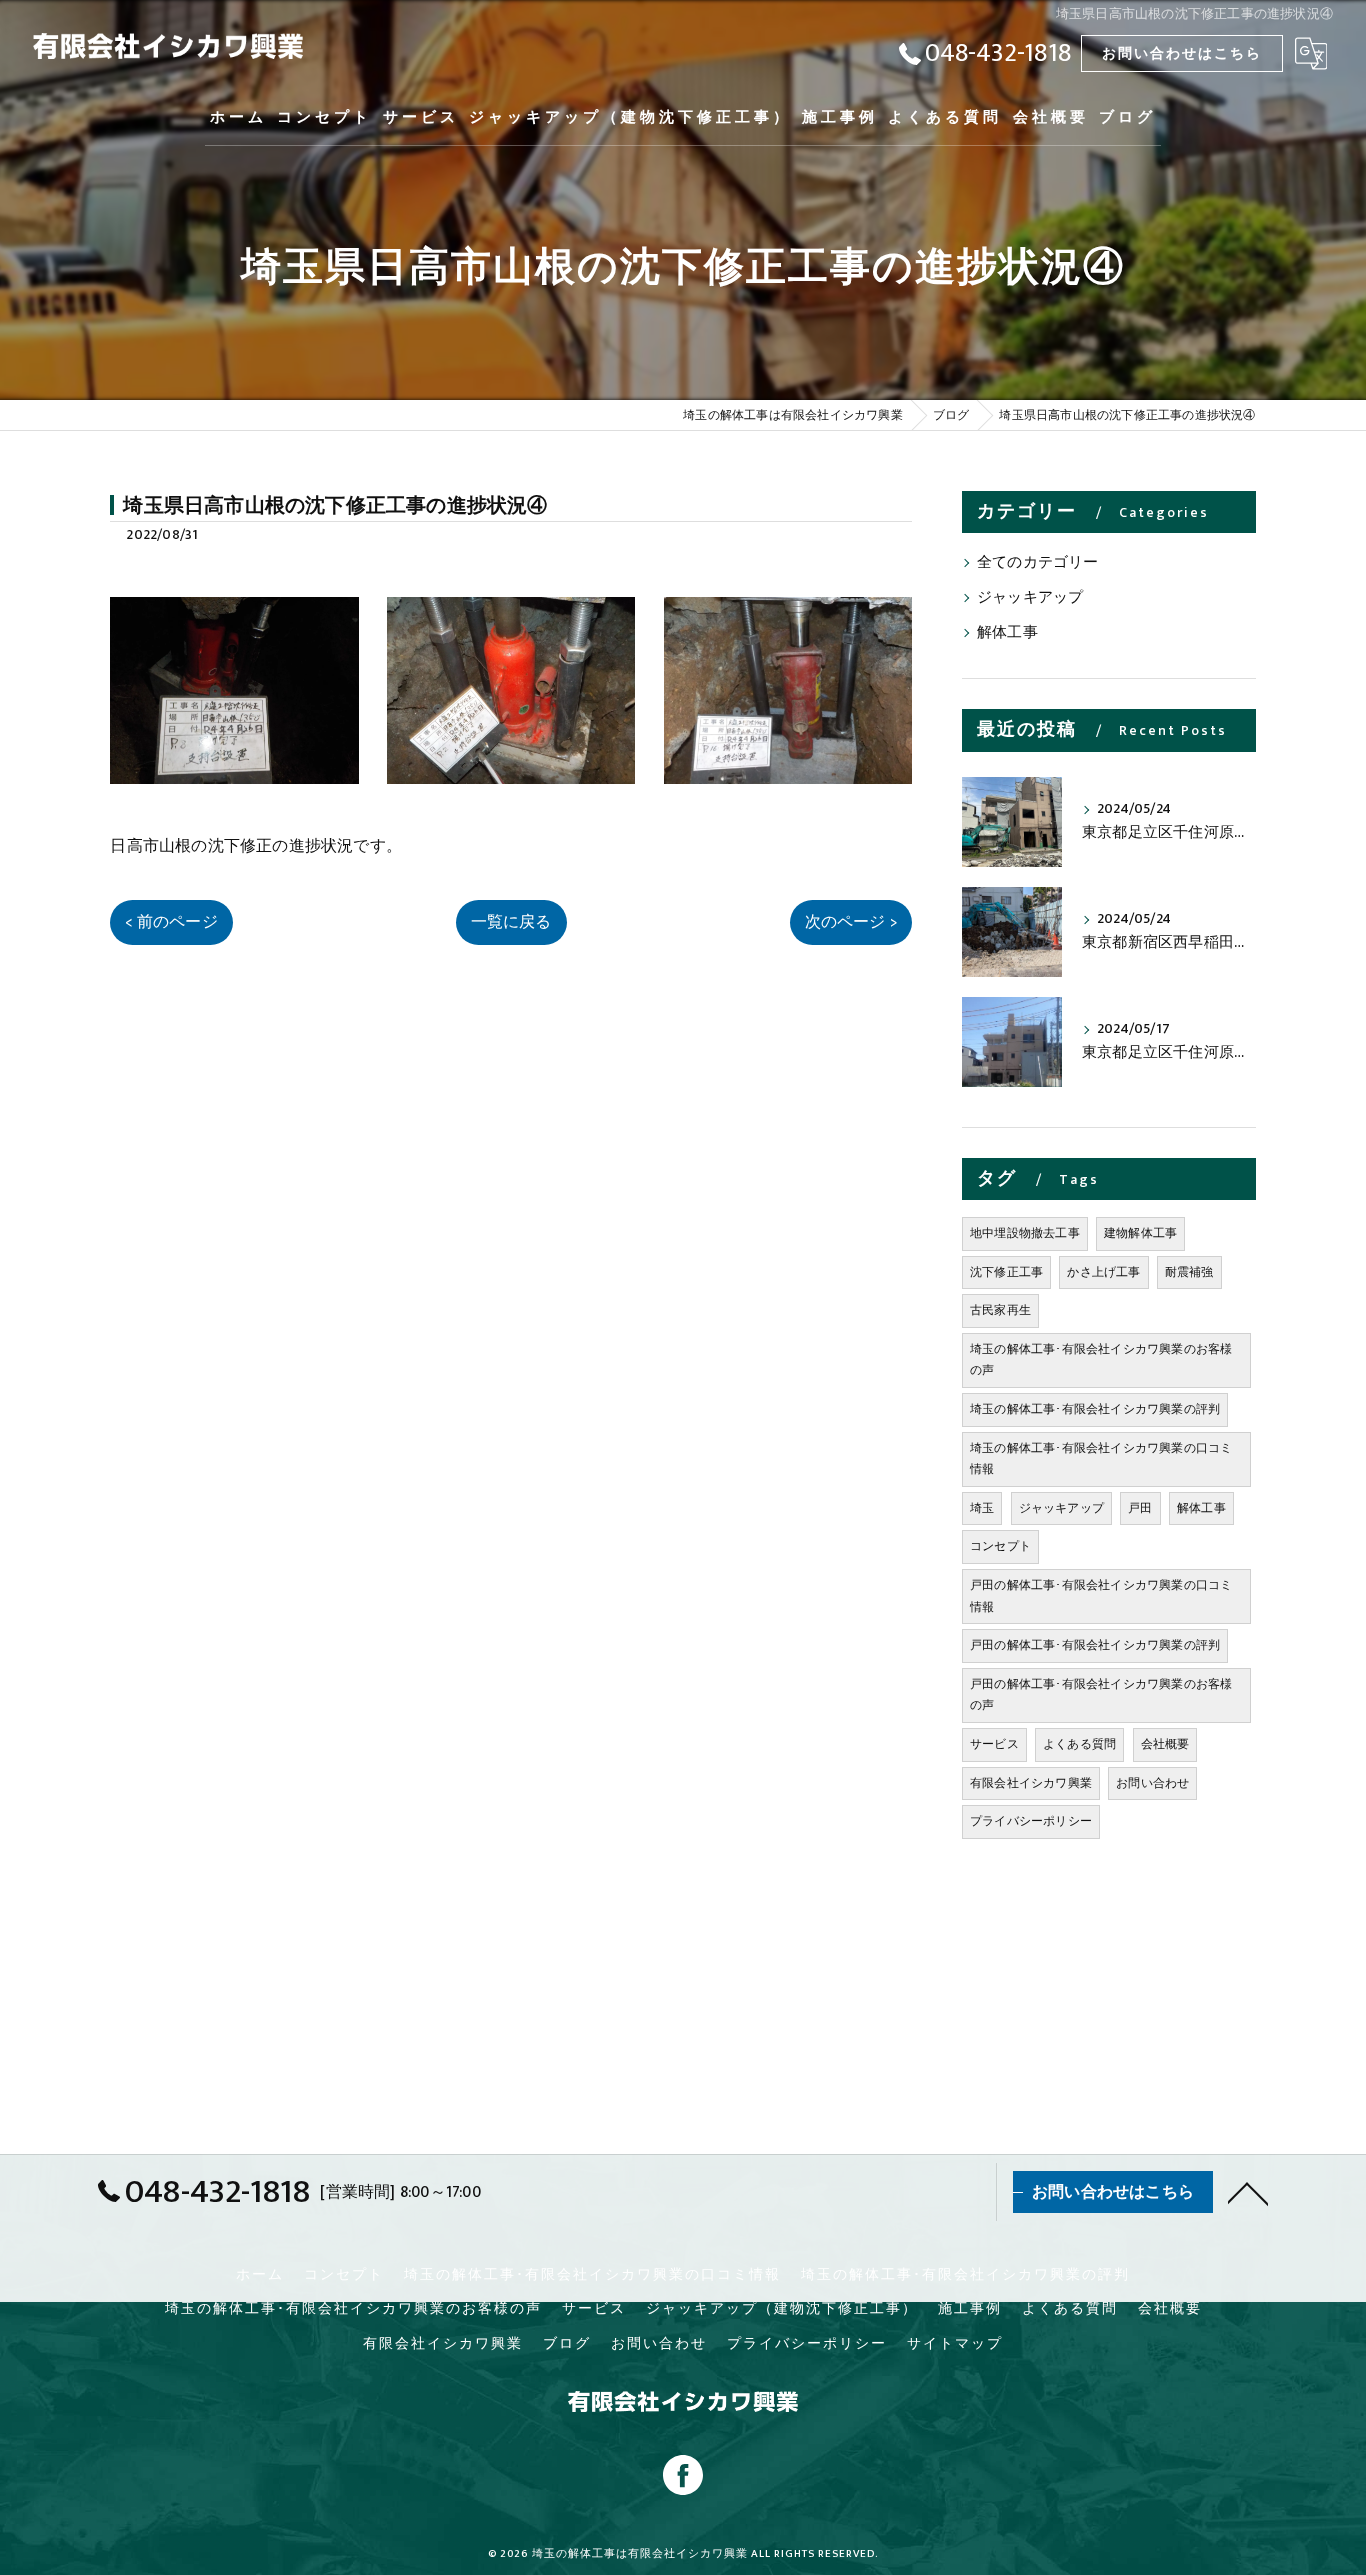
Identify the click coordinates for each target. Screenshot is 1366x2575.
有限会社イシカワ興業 (1031, 1783)
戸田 (1140, 1508)
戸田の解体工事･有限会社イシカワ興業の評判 (1095, 1645)
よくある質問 (1079, 1744)
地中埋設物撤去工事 (1025, 1233)
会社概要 (1165, 1744)
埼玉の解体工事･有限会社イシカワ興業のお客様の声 (1101, 1360)
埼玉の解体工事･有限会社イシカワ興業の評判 (1095, 1409)
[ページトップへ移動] (1248, 2192)
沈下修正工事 (1006, 1272)
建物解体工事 (1140, 1233)
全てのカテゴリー (1038, 563)
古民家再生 (1000, 1310)
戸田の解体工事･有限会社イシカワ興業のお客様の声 (1101, 1695)
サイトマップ (955, 2344)
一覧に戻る (511, 922)
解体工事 (1007, 633)
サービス (994, 1744)
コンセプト (1000, 1546)
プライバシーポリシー (1031, 1821)
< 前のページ (171, 922)
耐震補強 (1189, 1272)
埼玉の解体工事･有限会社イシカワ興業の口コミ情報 (1101, 1459)
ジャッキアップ (1030, 598)
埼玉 (982, 1508)
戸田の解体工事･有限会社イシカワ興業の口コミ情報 (1101, 1596)
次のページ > (851, 922)
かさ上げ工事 (1103, 1272)
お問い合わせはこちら (1182, 53)
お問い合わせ (1152, 1783)
